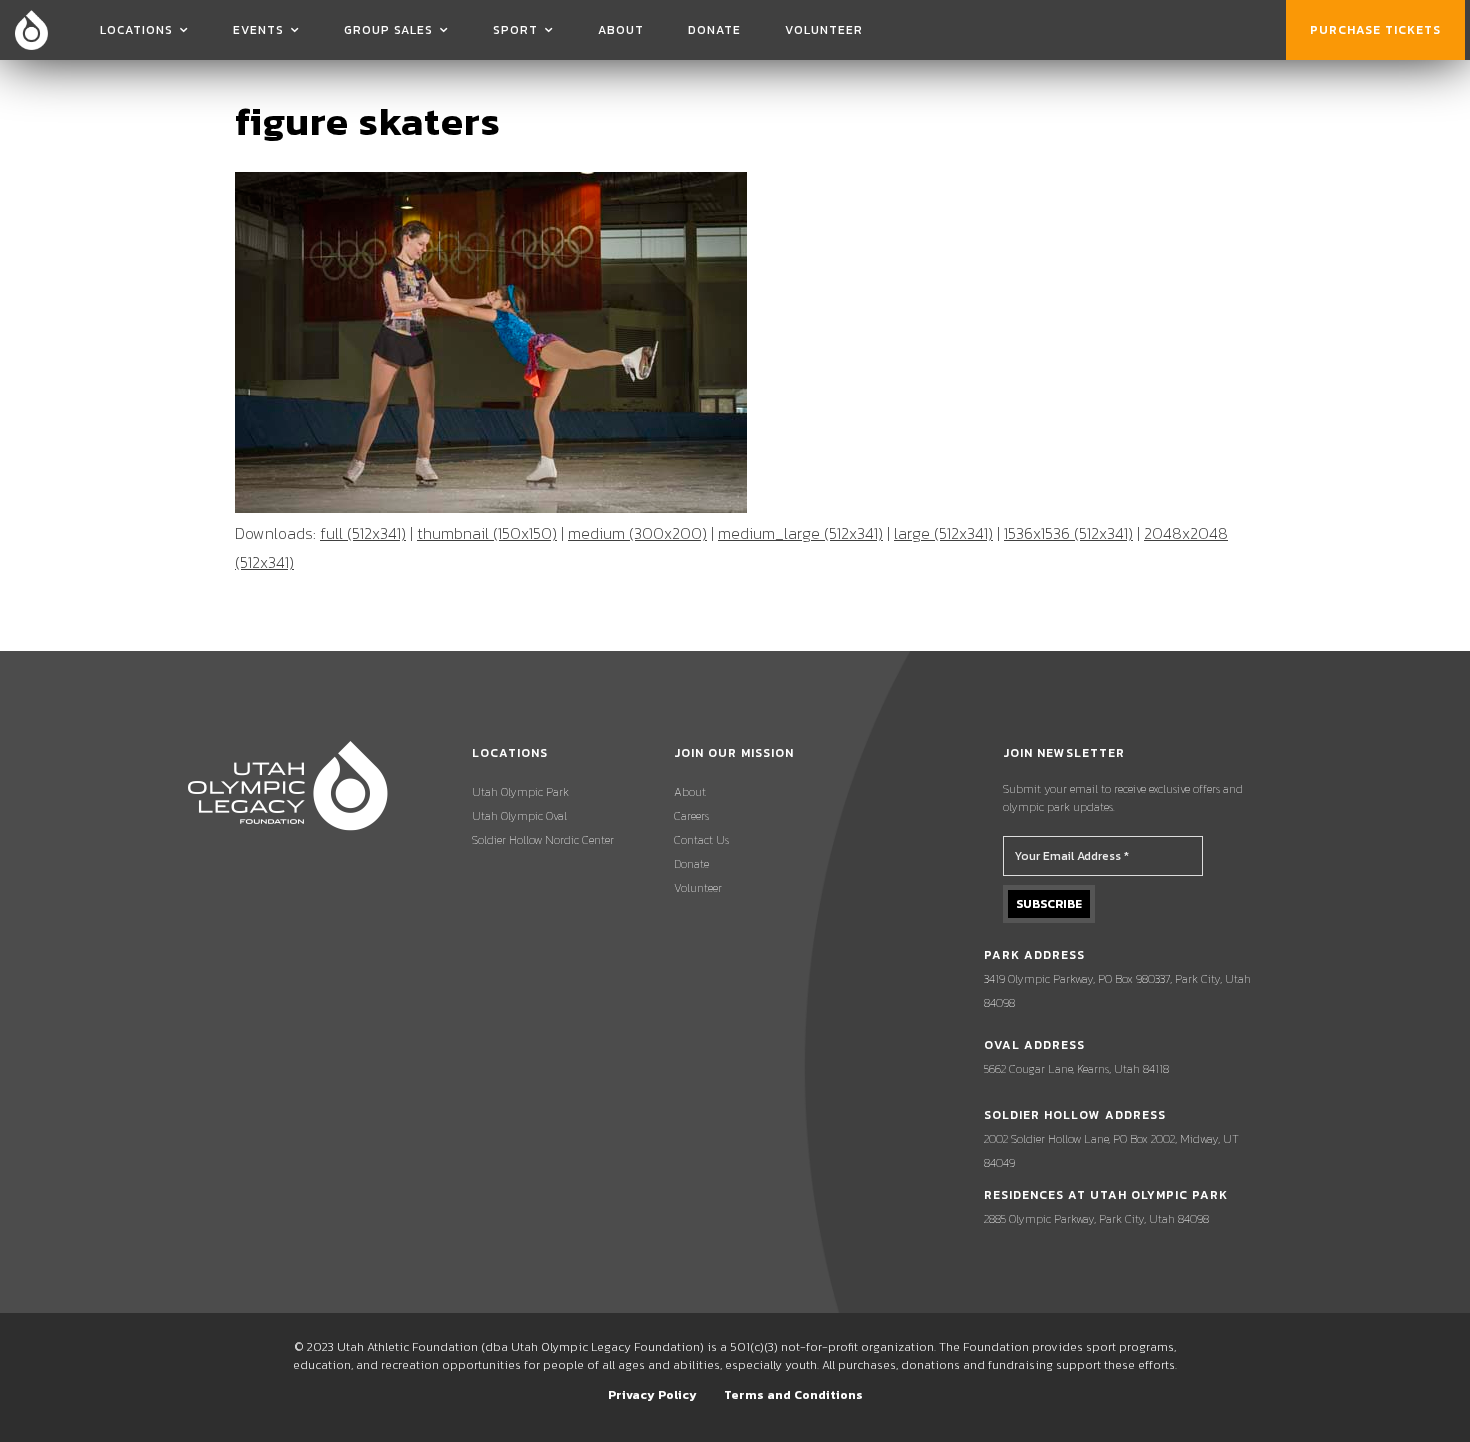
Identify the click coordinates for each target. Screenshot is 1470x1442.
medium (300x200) (637, 533)
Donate (714, 30)
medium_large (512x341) (800, 533)
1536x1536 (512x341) (1068, 533)
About (621, 30)
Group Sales (388, 30)
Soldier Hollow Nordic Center (543, 840)
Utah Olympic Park (520, 792)
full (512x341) (363, 533)
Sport (515, 30)
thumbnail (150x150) (487, 533)
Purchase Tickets (1375, 30)
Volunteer (824, 30)
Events (258, 30)
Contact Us (701, 840)
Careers (691, 816)
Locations (136, 30)
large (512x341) (943, 533)
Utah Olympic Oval (519, 816)
